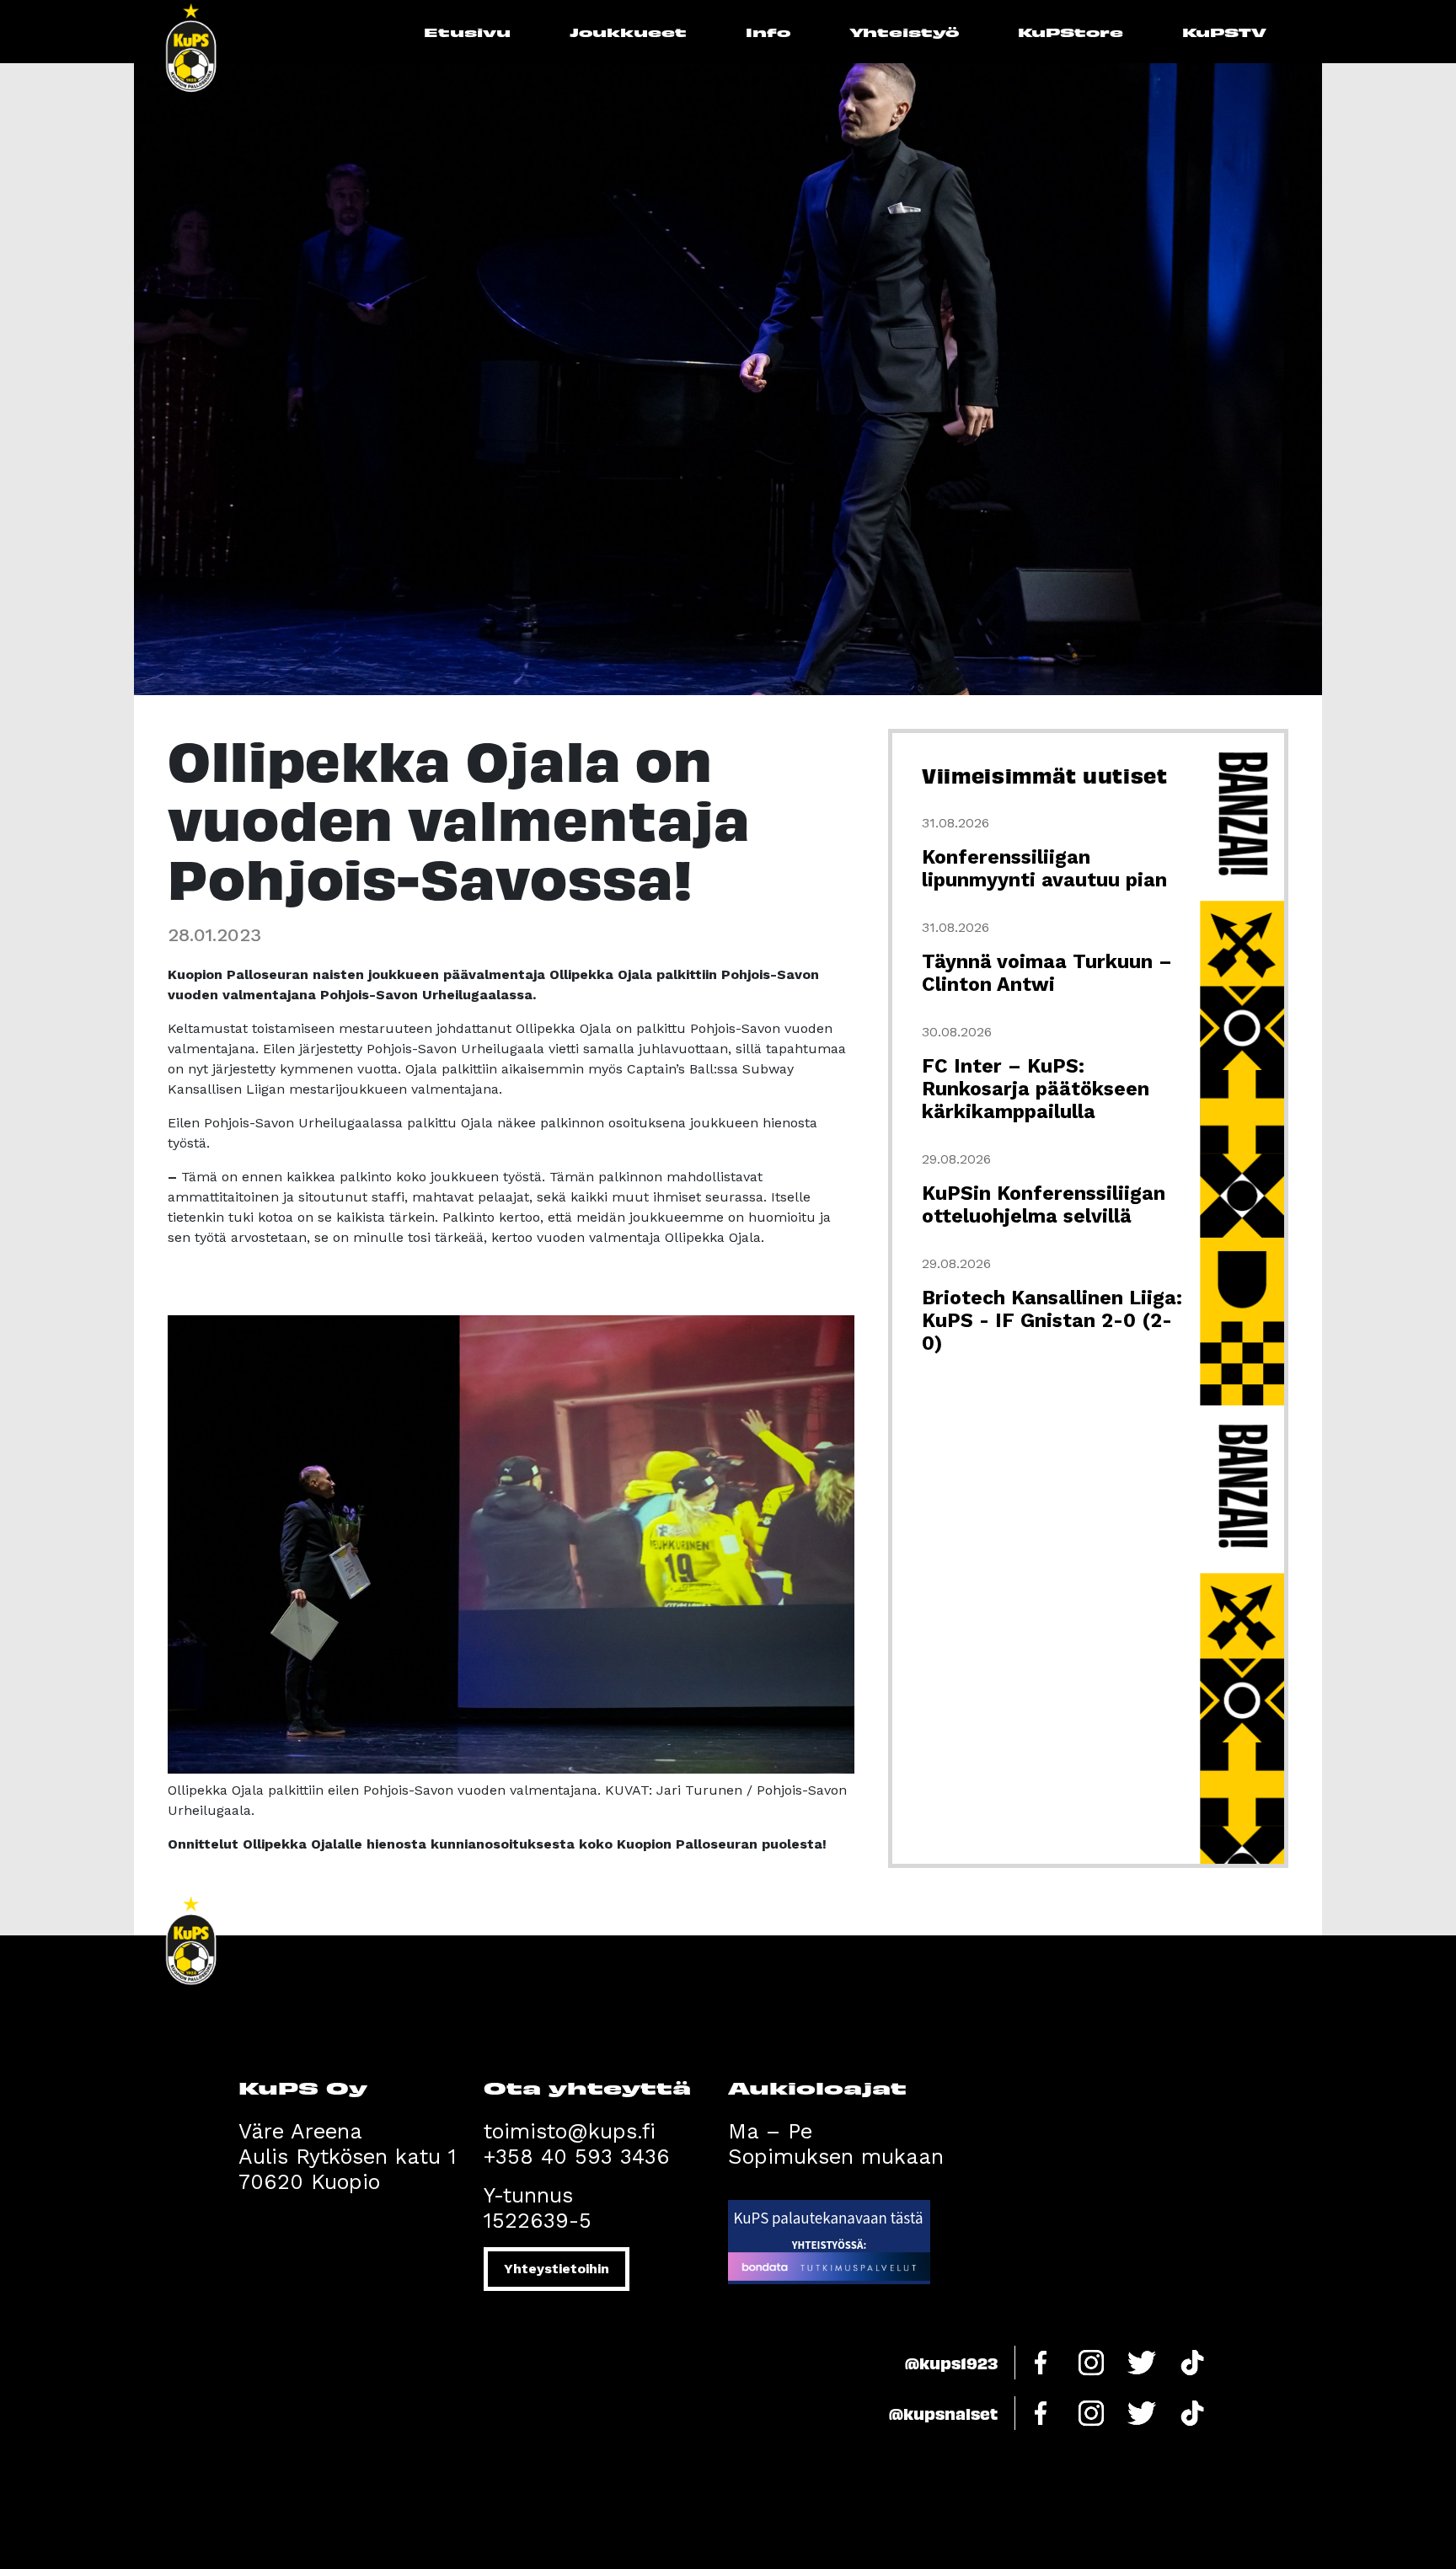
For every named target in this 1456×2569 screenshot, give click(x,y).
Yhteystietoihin (557, 2269)
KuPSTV (1224, 32)
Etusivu (467, 32)
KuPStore (1071, 32)
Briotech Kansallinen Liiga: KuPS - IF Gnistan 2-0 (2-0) (1052, 1321)
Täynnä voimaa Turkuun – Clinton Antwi (1047, 973)
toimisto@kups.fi (570, 2131)
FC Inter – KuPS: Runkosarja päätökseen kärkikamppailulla (1036, 1089)
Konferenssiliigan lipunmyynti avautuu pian (1044, 869)
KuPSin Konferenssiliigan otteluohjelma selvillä (1044, 1205)
